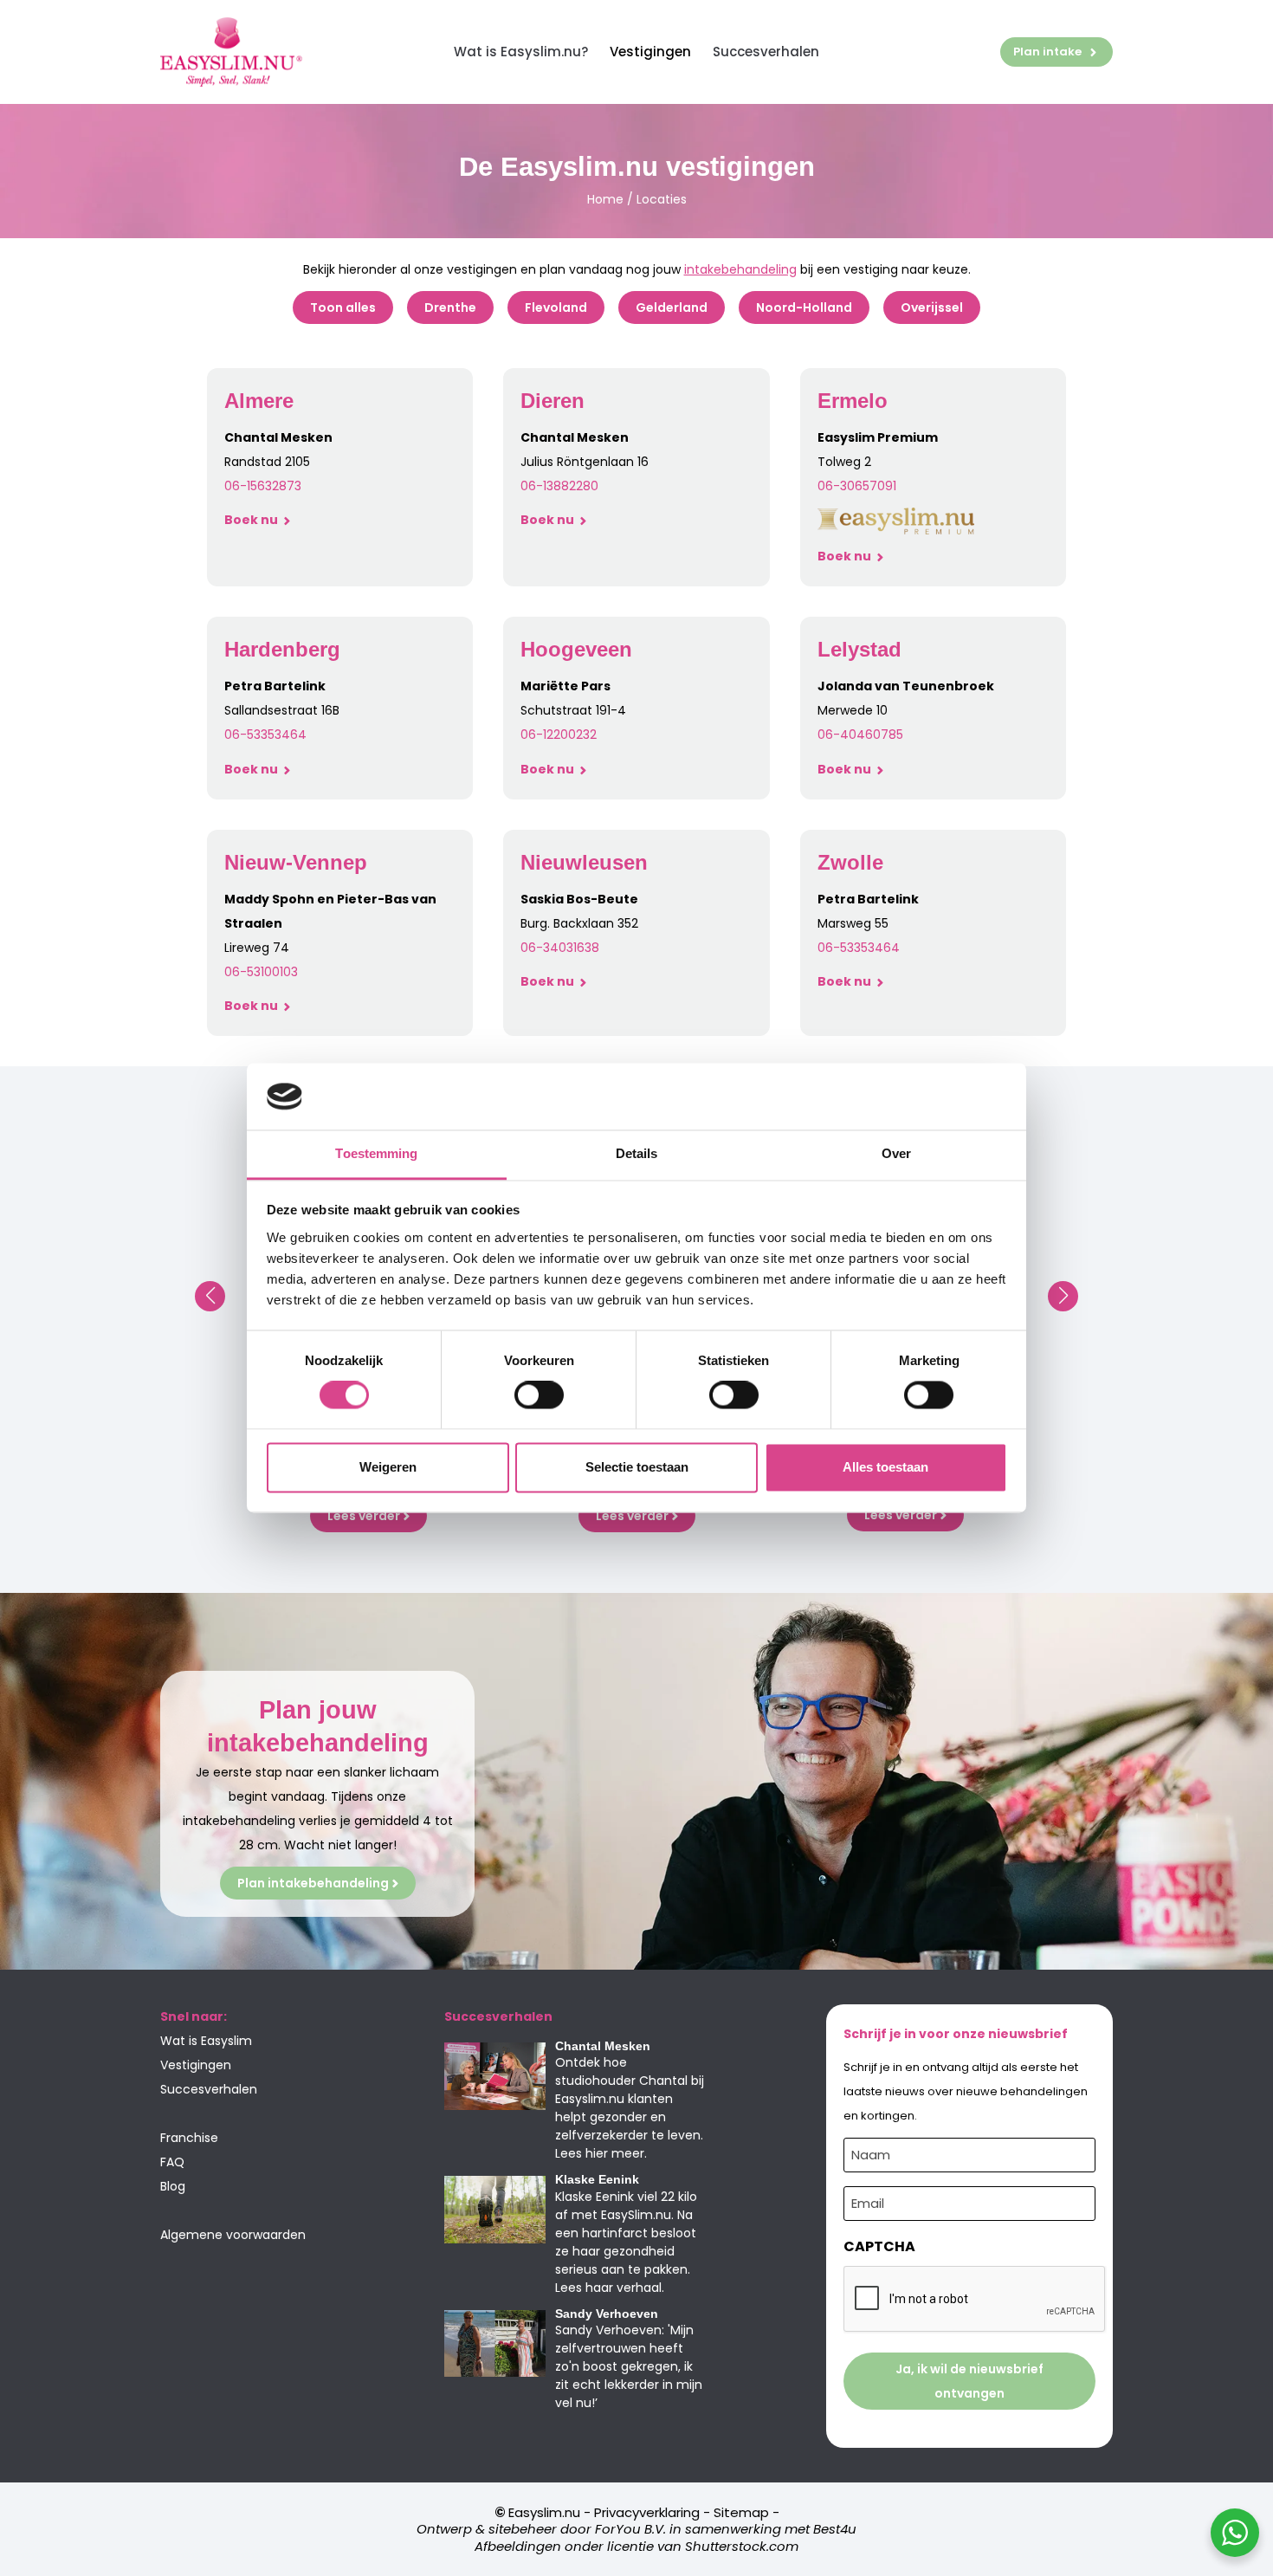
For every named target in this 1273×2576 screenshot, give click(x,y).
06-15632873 (263, 486)
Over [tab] (896, 1153)
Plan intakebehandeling (313, 1883)
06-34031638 (560, 948)
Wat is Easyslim (206, 2041)
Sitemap (741, 2512)
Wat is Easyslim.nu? (521, 52)
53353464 (277, 735)
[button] (210, 1296)
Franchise (189, 2138)
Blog (173, 2186)
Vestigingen (650, 52)
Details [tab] (637, 1153)
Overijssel (932, 307)
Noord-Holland (804, 307)
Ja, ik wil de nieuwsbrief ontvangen (969, 2381)
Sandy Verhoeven (607, 2314)
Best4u (835, 2529)
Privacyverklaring (647, 2512)
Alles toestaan (885, 1467)
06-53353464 (859, 948)
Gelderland (672, 307)
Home (605, 199)
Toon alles (343, 307)
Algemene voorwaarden (233, 2235)
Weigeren (388, 1467)
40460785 (872, 735)
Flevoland (556, 307)
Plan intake (1047, 52)
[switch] (539, 1395)
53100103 (272, 972)
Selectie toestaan (637, 1467)
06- (236, 735)
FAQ (172, 2162)
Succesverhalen (766, 52)
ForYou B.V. (630, 2529)
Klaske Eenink (597, 2179)
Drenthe (450, 307)
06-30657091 (857, 486)
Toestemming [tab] (376, 1153)
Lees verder (364, 1516)
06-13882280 (559, 486)
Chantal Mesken (603, 2046)
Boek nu (252, 520)
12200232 (570, 735)
